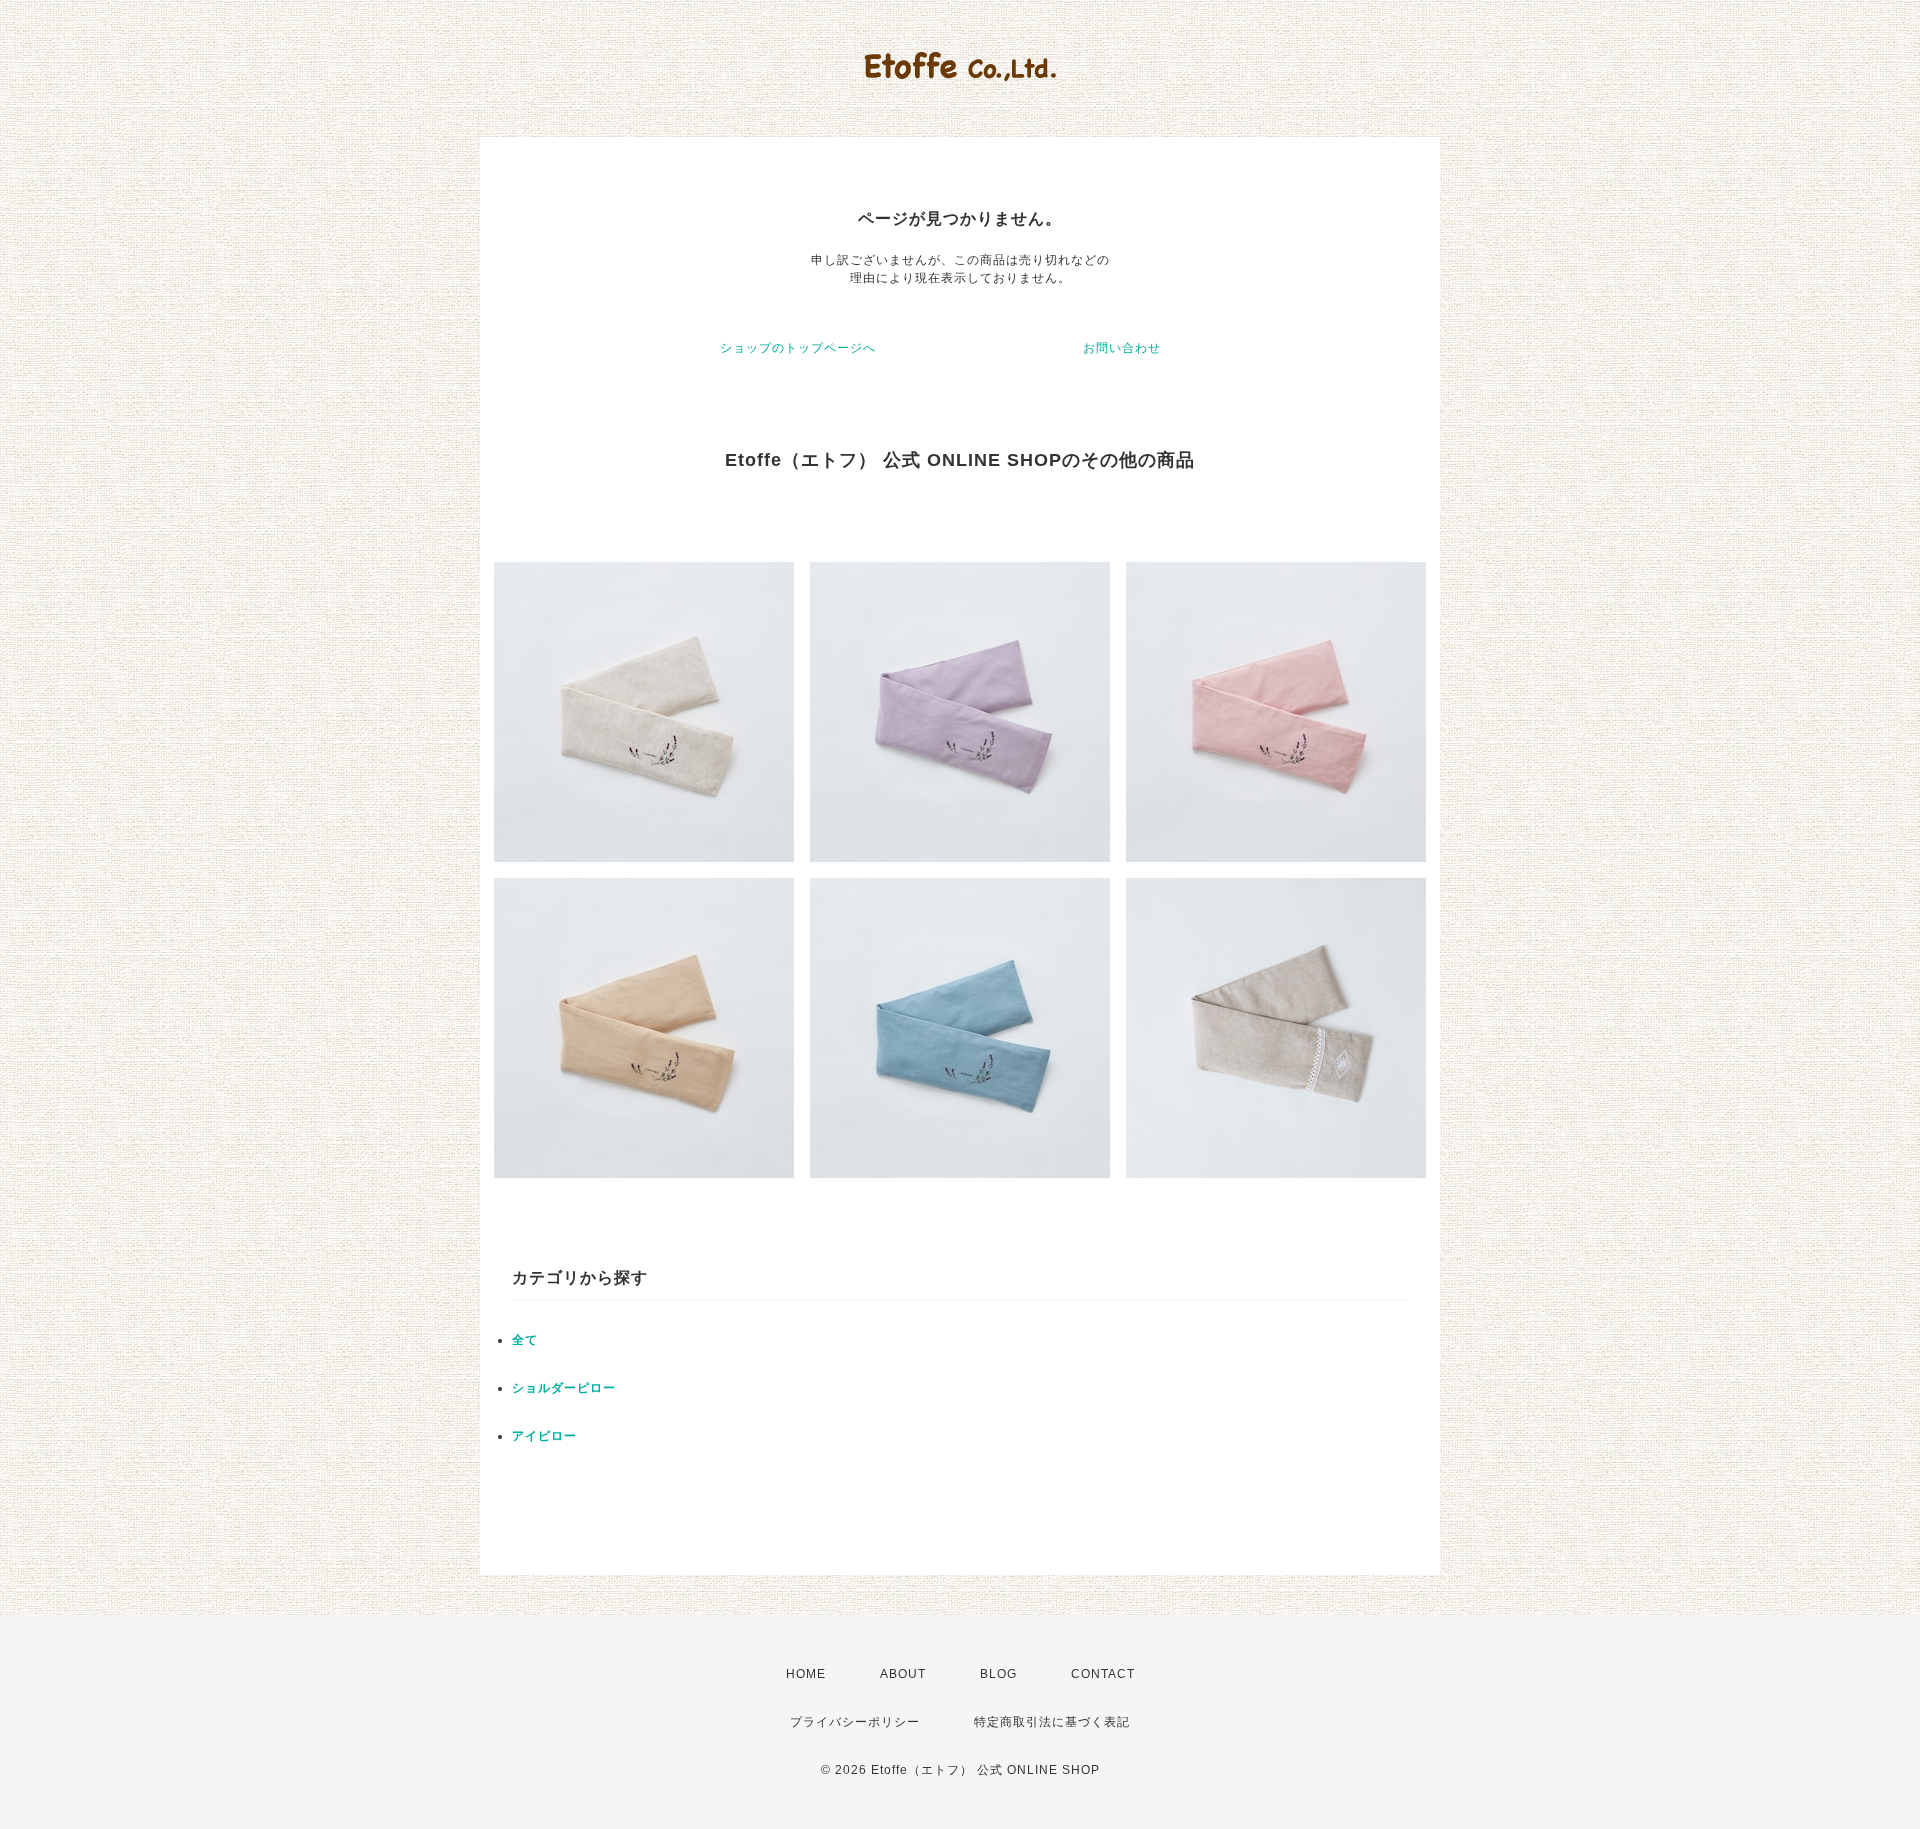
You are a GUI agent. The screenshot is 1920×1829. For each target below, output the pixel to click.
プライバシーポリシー (855, 1722)
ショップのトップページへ (798, 348)
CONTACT (1103, 1674)
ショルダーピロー (564, 1388)
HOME (806, 1674)
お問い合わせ (1122, 348)
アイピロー (544, 1436)
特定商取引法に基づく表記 (1052, 1722)
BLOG (998, 1674)
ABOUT (903, 1674)
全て (525, 1340)
